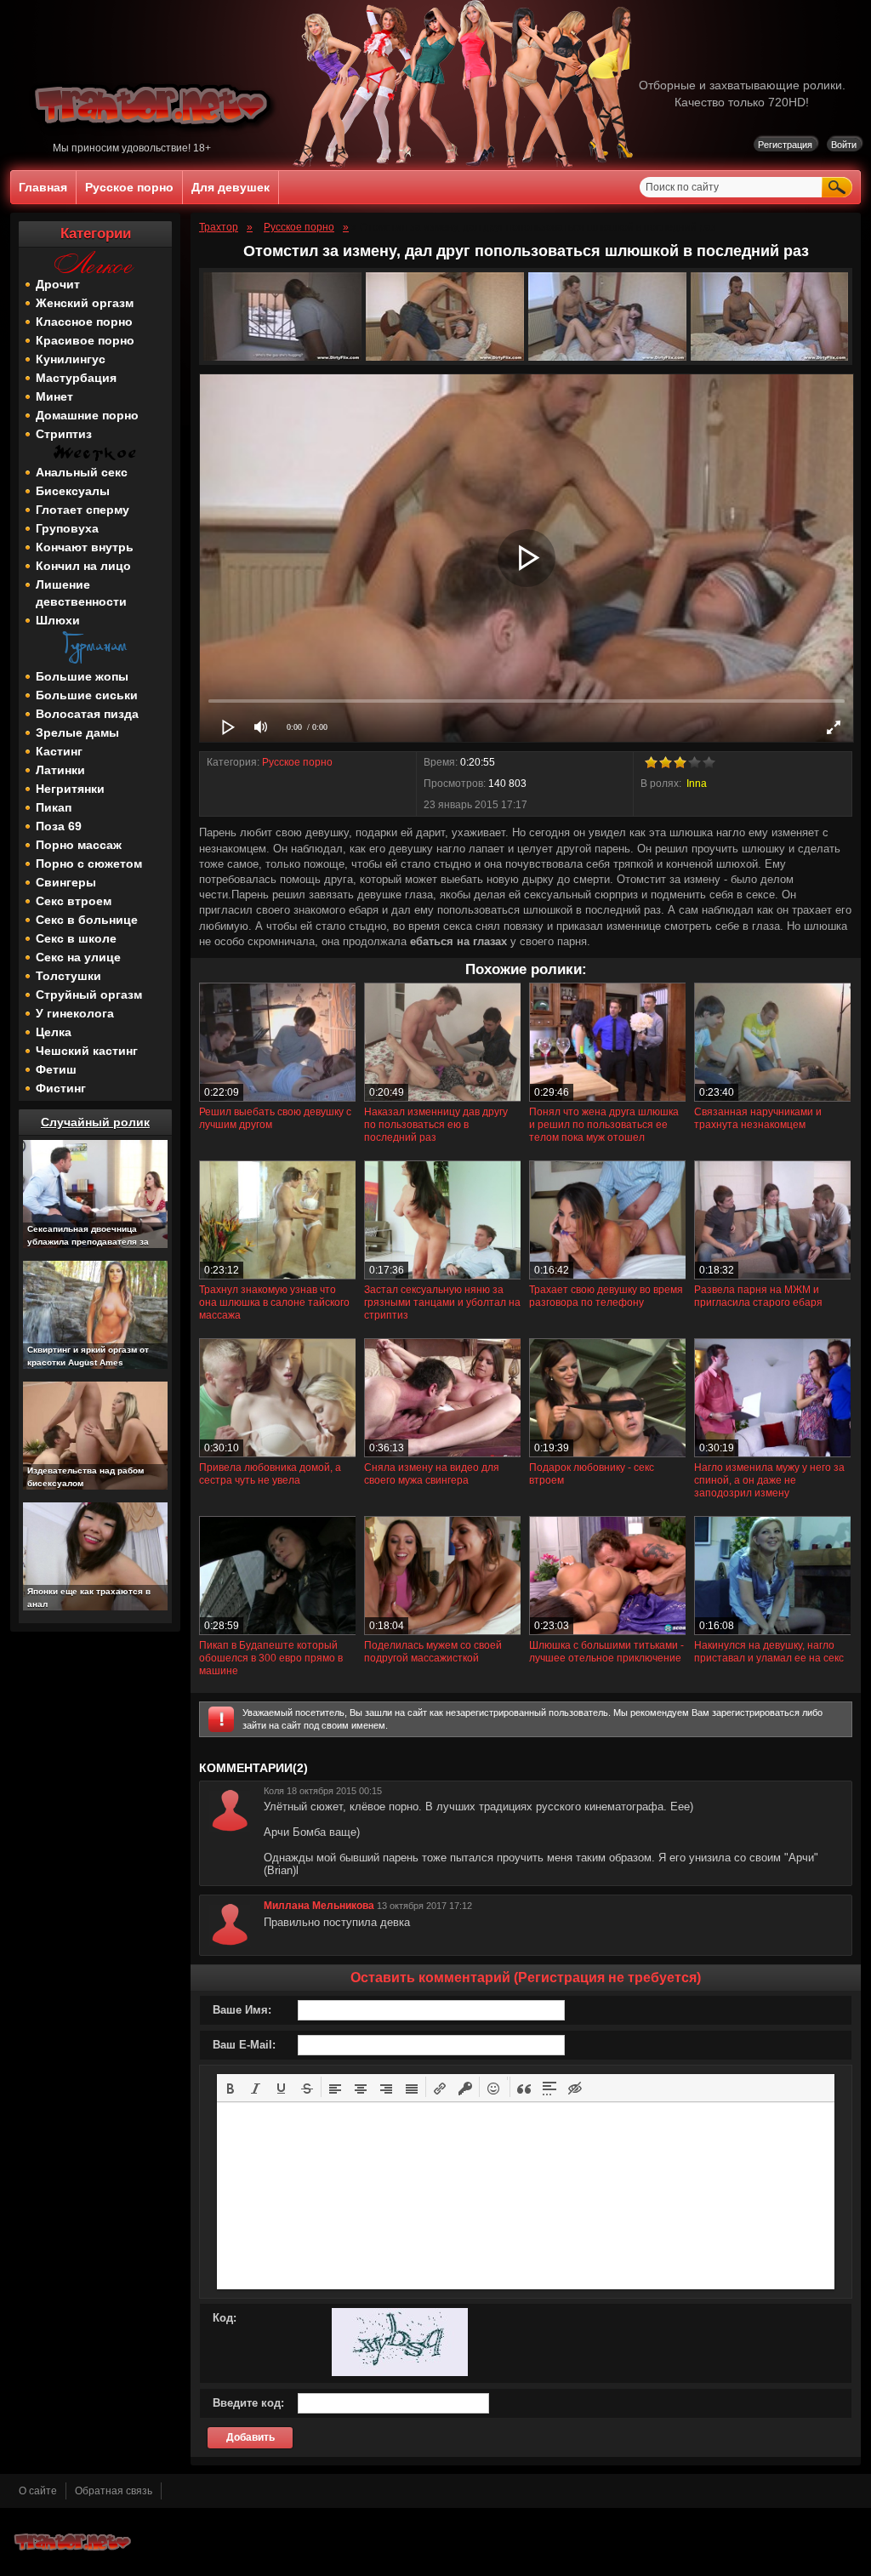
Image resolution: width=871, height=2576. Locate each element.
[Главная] (154, 139)
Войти (844, 145)
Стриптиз (64, 434)
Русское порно (129, 187)
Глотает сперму (83, 510)
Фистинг (61, 1088)
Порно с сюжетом (89, 863)
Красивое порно (85, 340)
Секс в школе (76, 938)
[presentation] (231, 2087)
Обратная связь (114, 2491)
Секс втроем (74, 901)
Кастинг (59, 751)
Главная (43, 187)
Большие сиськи (87, 695)
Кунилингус (71, 359)
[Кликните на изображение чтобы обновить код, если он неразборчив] (400, 2373)
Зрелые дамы (77, 732)
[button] (231, 2087)
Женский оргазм (85, 303)
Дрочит (58, 284)
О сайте (38, 2491)
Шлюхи (58, 620)
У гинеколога (75, 1013)
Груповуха (67, 528)
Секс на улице (78, 957)
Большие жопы (82, 676)
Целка (54, 1032)
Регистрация (785, 145)
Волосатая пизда (87, 714)
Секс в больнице (87, 920)
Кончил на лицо (83, 566)
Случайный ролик (95, 1122)
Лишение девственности (81, 593)
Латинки (60, 770)
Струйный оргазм (89, 994)
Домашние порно (87, 415)
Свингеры (66, 882)
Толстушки (68, 976)
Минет (54, 396)
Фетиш (56, 1069)
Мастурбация (76, 378)
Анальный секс (82, 472)
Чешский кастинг (87, 1051)
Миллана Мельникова (319, 1906)
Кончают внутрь (85, 547)
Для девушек (231, 187)
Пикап (54, 807)
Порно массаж (79, 845)
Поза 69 (59, 826)
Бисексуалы (73, 491)
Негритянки (70, 789)
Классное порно (84, 322)
